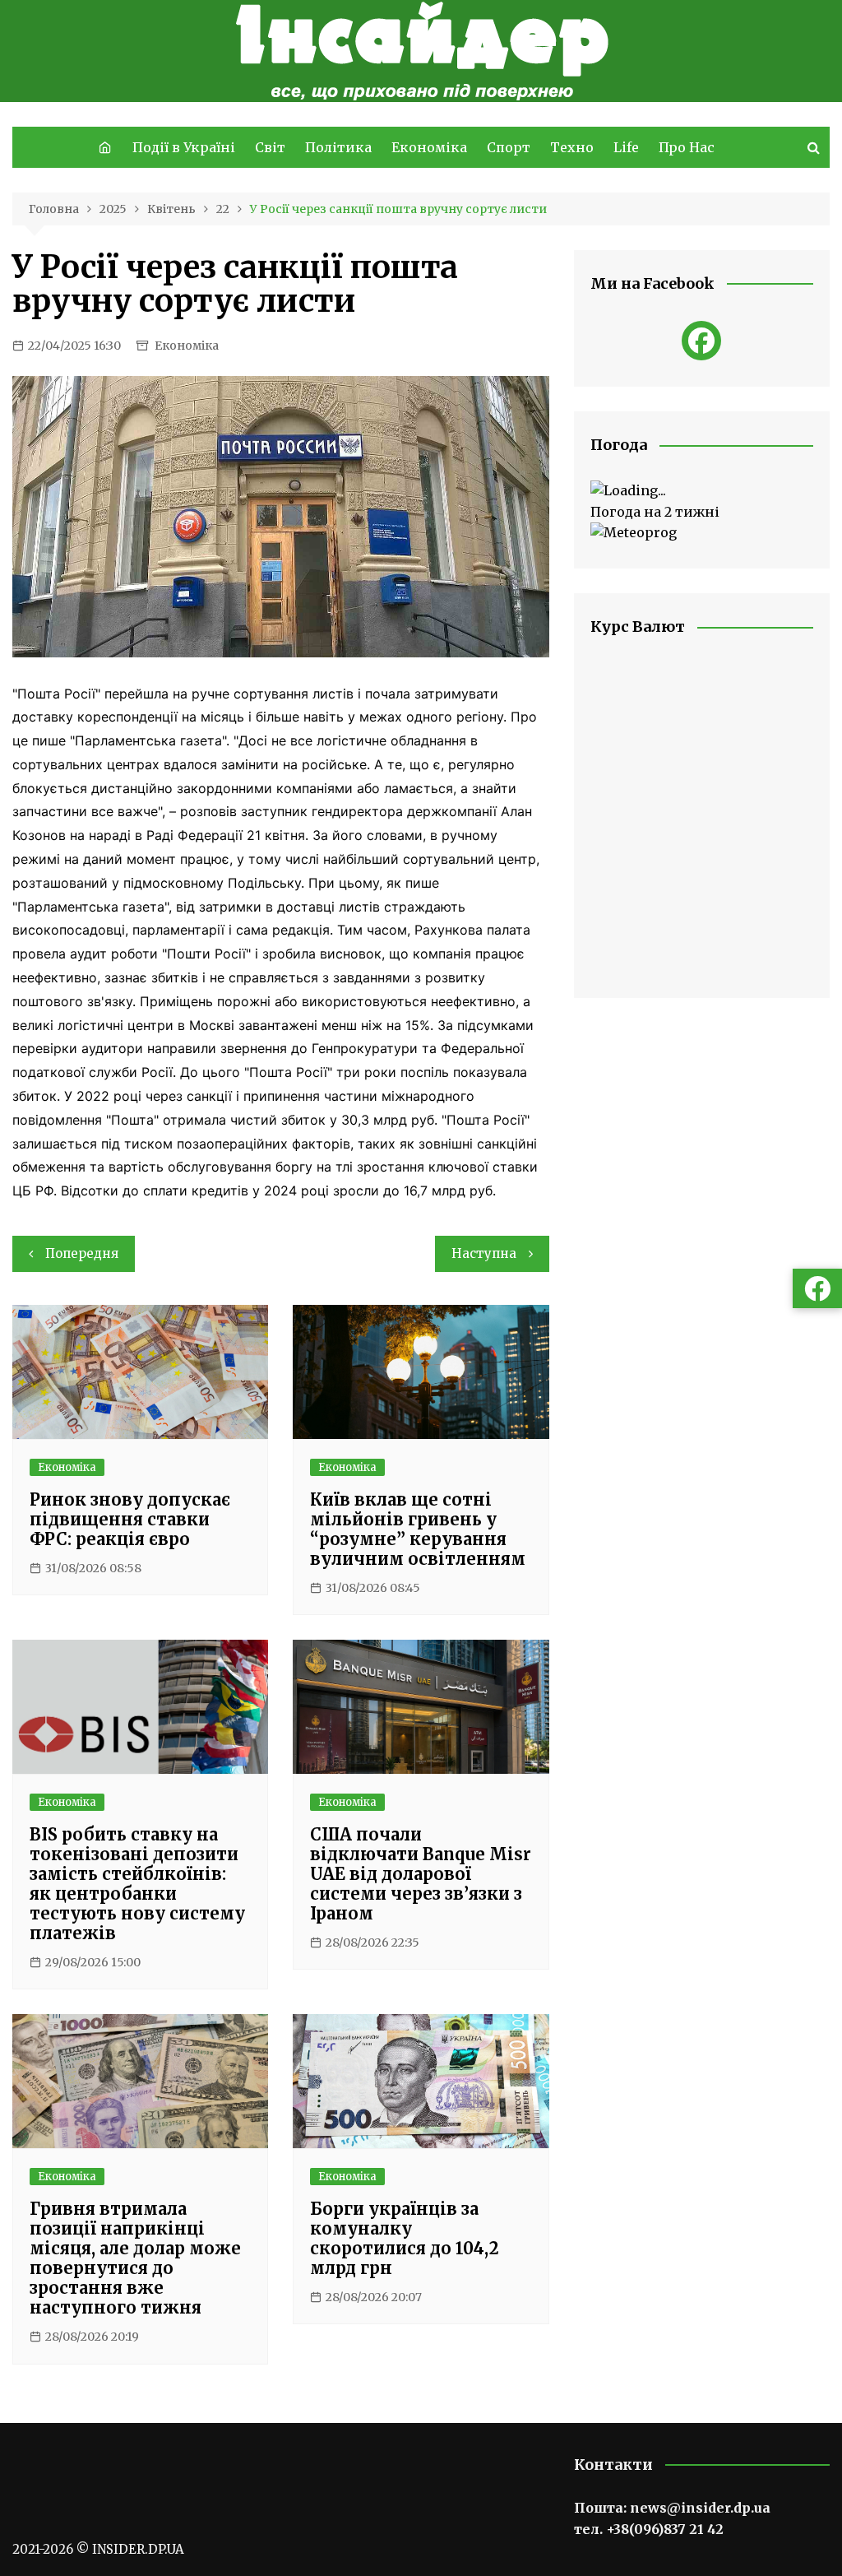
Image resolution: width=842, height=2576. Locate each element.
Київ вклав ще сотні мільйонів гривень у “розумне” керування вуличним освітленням (418, 1529)
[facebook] (701, 341)
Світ (270, 147)
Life (626, 147)
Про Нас (687, 147)
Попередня (82, 1253)
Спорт (509, 147)
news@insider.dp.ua (700, 2508)
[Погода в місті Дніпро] (702, 491)
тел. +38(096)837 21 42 (649, 2529)
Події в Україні (184, 147)
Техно (572, 147)
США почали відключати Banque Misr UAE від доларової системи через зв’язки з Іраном (421, 1874)
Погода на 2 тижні (655, 512)
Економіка (429, 147)
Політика (338, 147)
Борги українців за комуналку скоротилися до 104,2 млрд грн (405, 2238)
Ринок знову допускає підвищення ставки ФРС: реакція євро (130, 1519)
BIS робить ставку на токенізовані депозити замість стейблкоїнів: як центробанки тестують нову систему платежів (137, 1884)
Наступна (484, 1253)
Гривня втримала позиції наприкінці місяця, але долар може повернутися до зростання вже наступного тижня (135, 2258)
